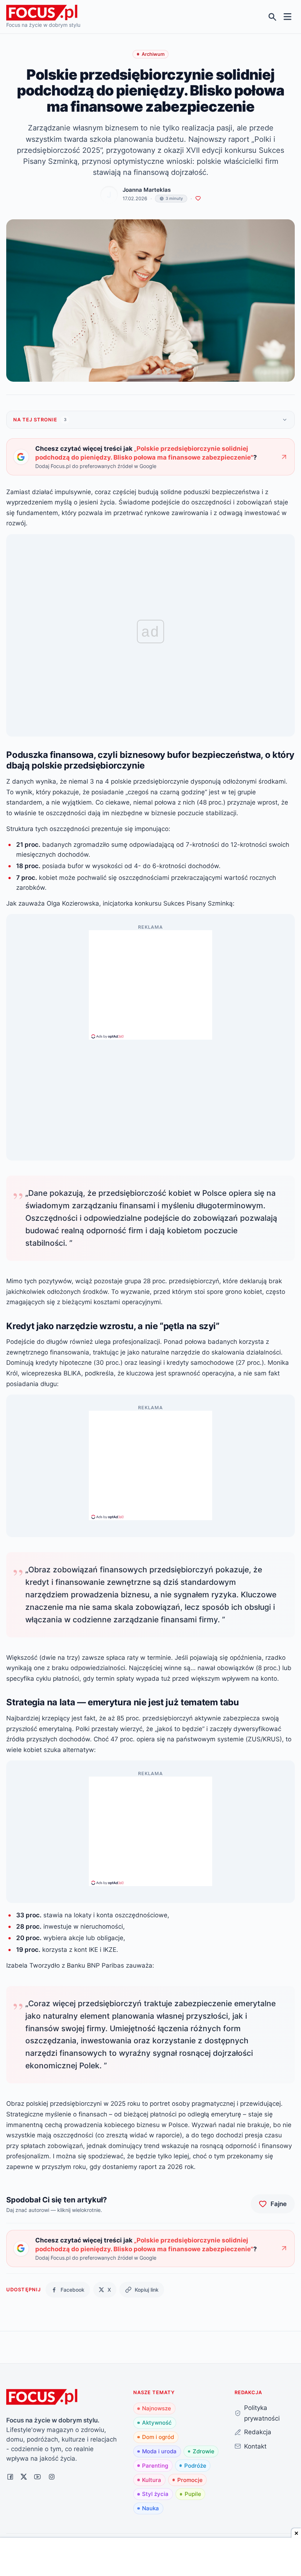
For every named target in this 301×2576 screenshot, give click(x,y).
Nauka (150, 2508)
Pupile (193, 2494)
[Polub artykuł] (198, 199)
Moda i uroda (159, 2451)
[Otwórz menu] (288, 17)
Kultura (152, 2480)
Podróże (195, 2466)
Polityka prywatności (262, 2413)
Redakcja (258, 2432)
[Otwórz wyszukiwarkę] (273, 17)
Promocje (190, 2480)
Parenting (155, 2466)
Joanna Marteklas (147, 190)
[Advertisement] (150, 982)
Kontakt (255, 2446)
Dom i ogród (158, 2437)
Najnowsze (157, 2408)
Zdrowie (204, 2451)
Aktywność (157, 2423)
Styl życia (155, 2494)
